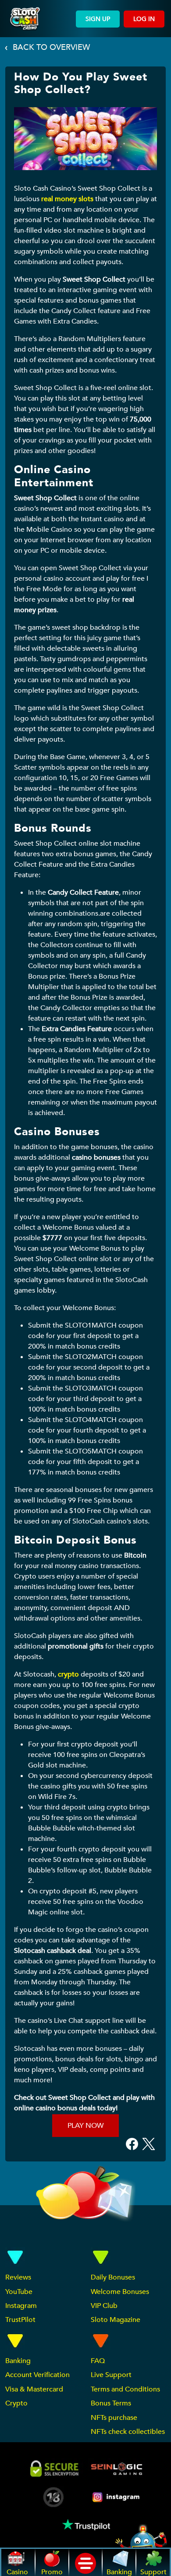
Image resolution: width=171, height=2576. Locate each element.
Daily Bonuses (113, 2277)
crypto (68, 1674)
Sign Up (98, 19)
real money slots (67, 199)
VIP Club (104, 2306)
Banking (18, 2361)
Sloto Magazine (116, 2320)
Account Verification (37, 2375)
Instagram (21, 2306)
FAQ (98, 2361)
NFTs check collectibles (128, 2432)
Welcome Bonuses (120, 2292)
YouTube (19, 2292)
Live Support (111, 2375)
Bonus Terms (111, 2403)
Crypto (16, 2403)
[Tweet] (149, 2144)
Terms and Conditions (125, 2389)
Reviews (18, 2277)
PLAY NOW (85, 2126)
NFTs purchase (114, 2418)
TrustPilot (20, 2320)
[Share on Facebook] (132, 2144)
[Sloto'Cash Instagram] (117, 2497)
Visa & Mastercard (34, 2389)
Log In (144, 19)
